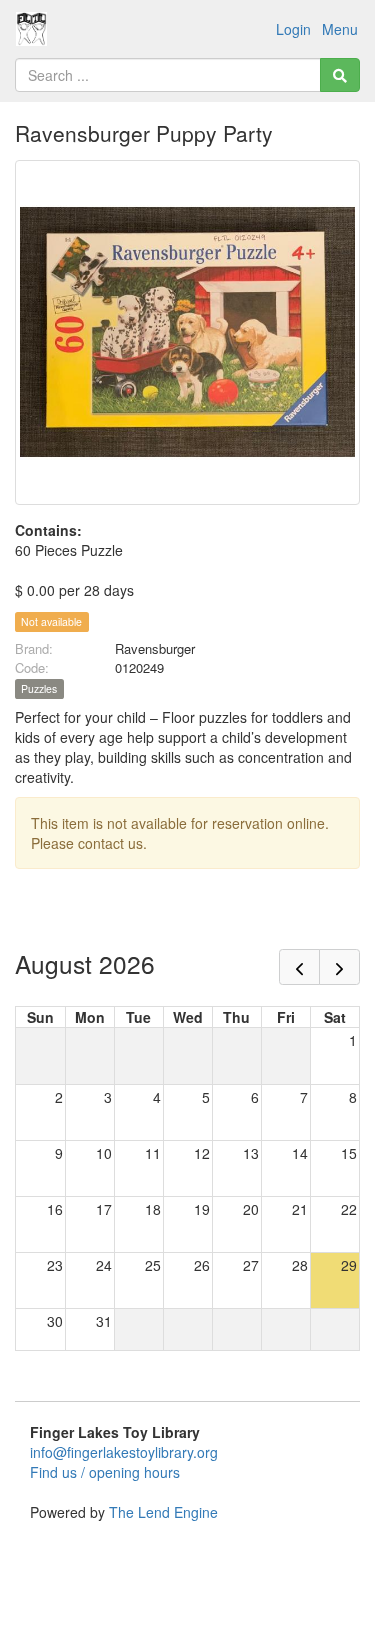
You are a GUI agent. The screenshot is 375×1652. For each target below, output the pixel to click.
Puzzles (39, 688)
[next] (339, 967)
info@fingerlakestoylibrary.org (124, 1452)
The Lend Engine (163, 1512)
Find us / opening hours (105, 1472)
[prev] (299, 967)
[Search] (340, 75)
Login (293, 29)
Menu (340, 29)
